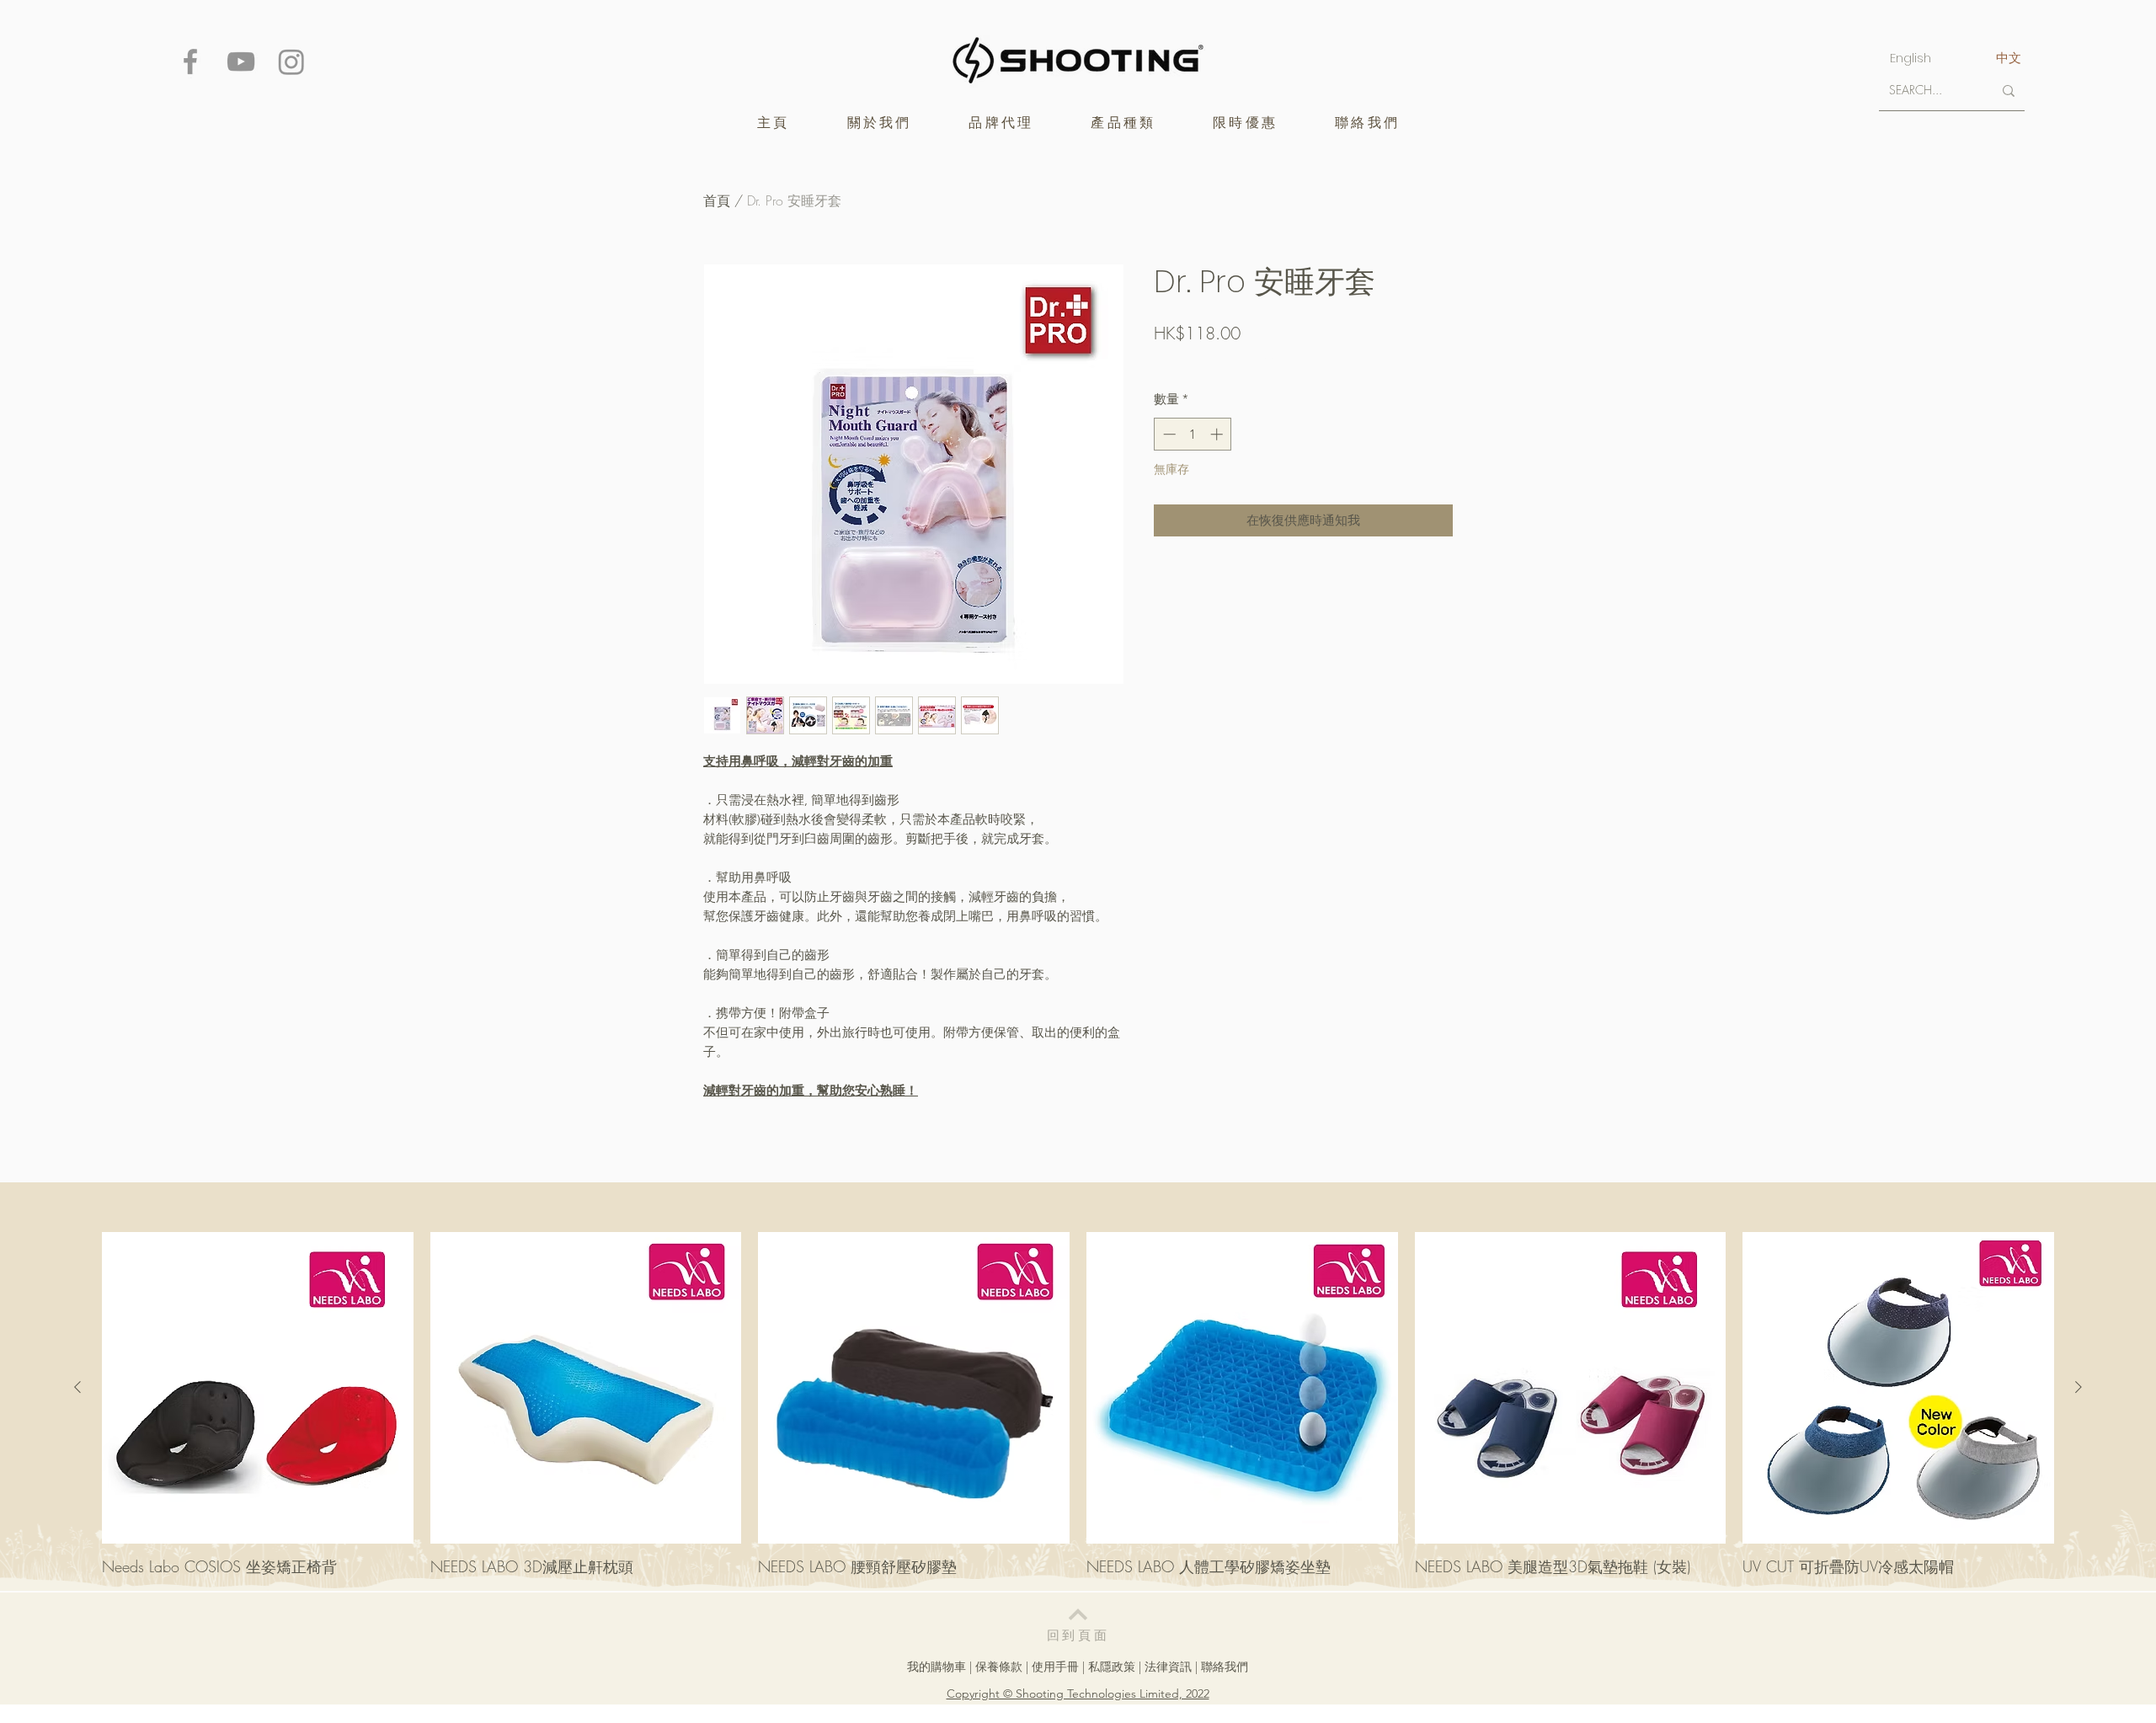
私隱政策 (1112, 1667)
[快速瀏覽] (258, 1388)
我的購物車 (937, 1667)
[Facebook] (190, 61)
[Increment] (1218, 434)
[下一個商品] (2079, 1387)
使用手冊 (1055, 1667)
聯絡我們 (1225, 1667)
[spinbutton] (1193, 434)
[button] (1001, 123)
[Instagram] (291, 61)
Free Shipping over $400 (1216, 363)
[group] (1078, 1404)
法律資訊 (1168, 1667)
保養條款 (999, 1667)
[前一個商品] (77, 1387)
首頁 (717, 200)
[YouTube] (241, 61)
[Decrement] (1168, 434)
